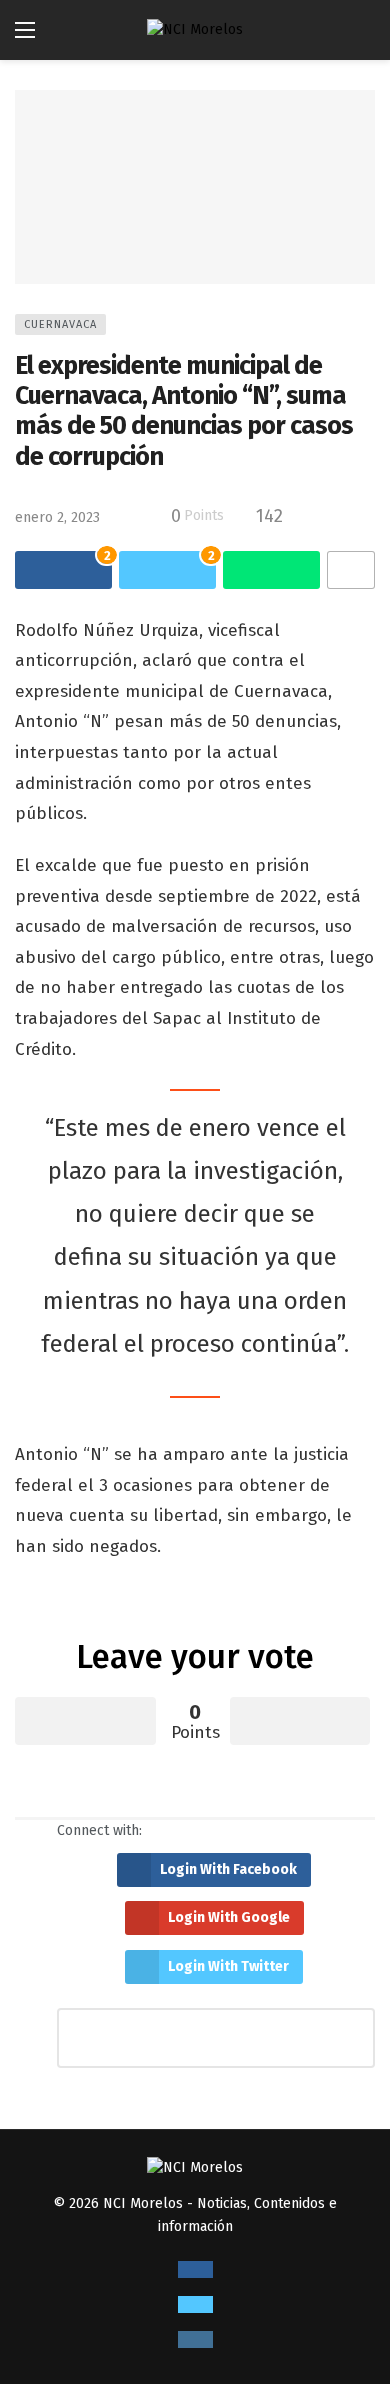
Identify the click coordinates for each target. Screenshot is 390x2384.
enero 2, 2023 (57, 517)
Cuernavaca (60, 324)
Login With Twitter (228, 1966)
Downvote (300, 1721)
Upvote (85, 1721)
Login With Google (229, 1917)
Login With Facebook (228, 1869)
